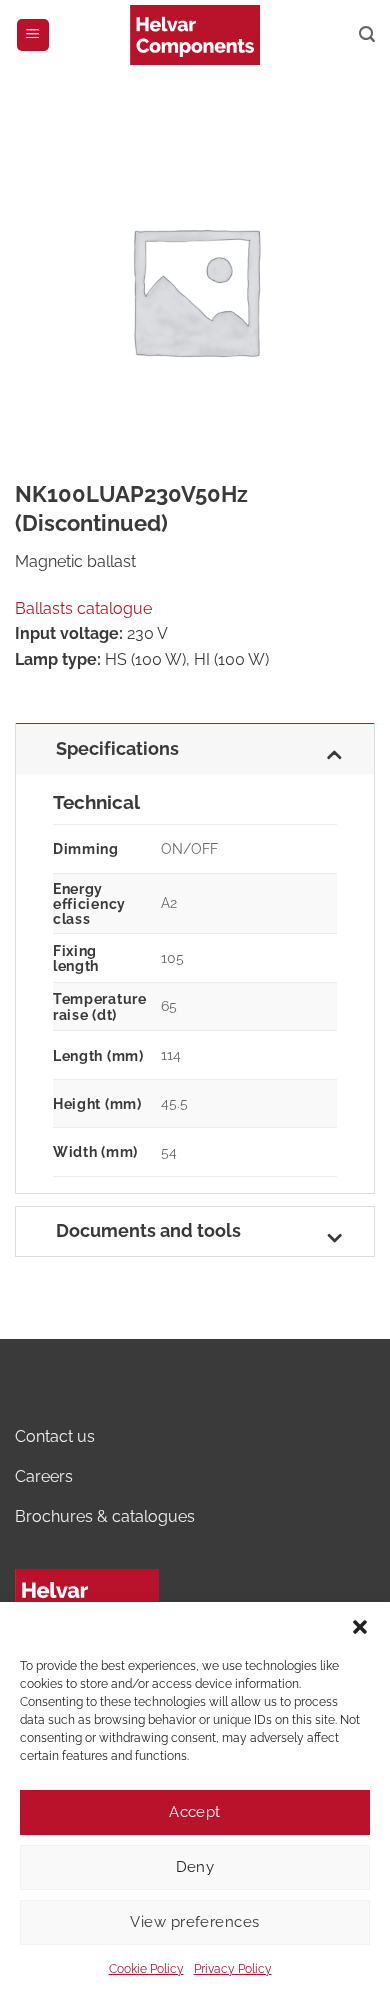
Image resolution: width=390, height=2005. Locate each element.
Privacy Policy (233, 1969)
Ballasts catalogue (83, 608)
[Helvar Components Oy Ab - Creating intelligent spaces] (195, 34)
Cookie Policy (146, 1969)
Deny (195, 1867)
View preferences (194, 1922)
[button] (360, 1627)
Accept (195, 1812)
